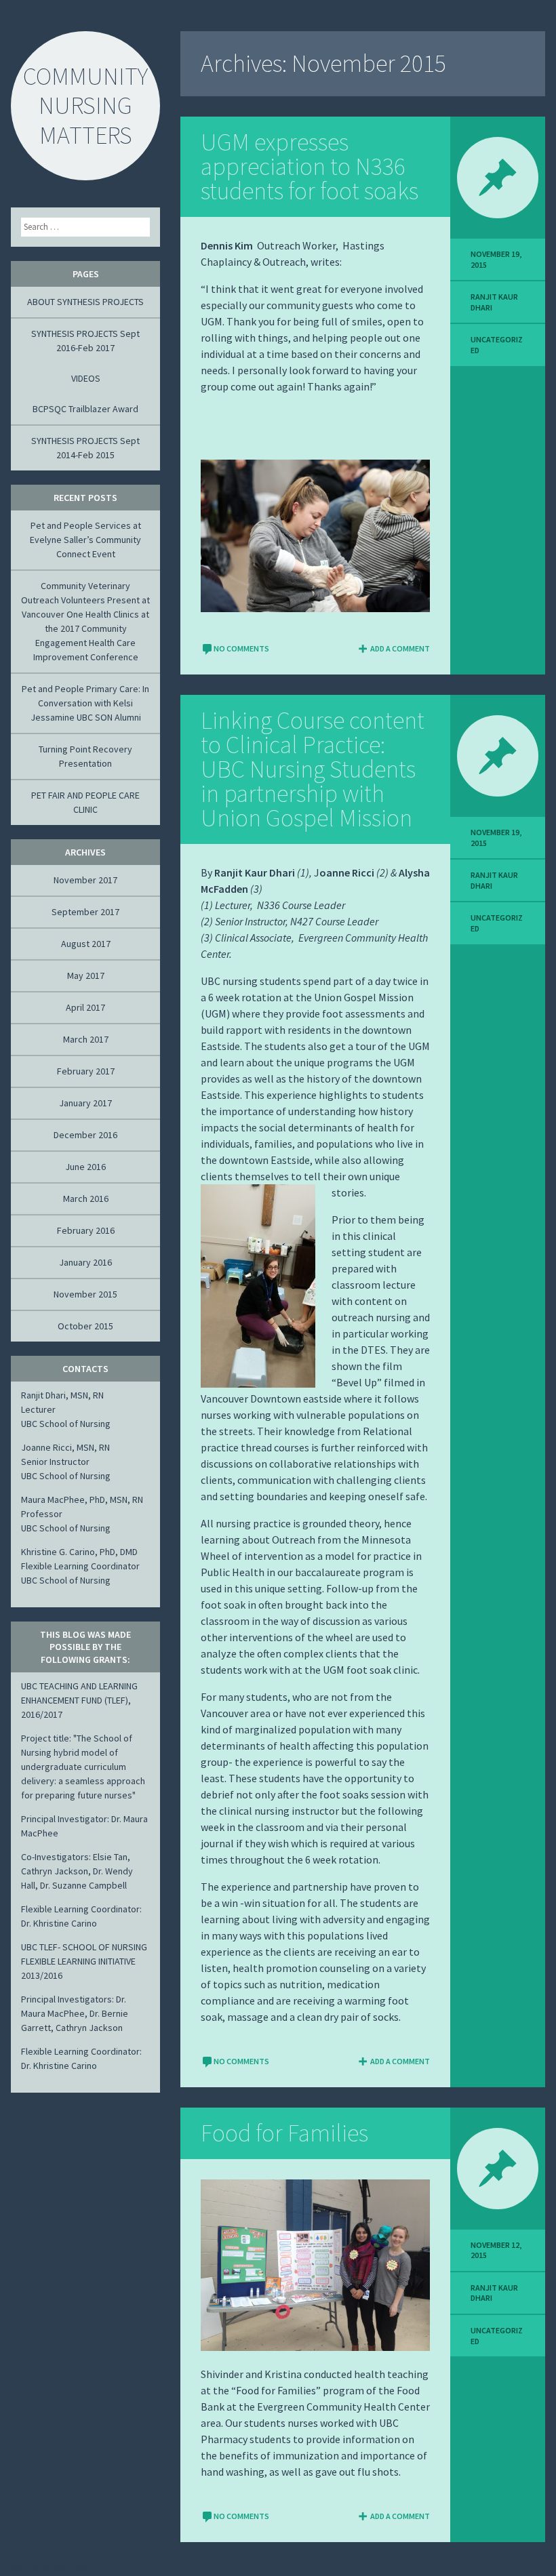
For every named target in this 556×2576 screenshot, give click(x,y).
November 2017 (85, 880)
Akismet (94, 2567)
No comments (241, 648)
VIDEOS (86, 378)
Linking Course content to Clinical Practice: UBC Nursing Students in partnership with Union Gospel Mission (313, 769)
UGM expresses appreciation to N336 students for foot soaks (310, 166)
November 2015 (85, 1294)
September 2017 (85, 912)
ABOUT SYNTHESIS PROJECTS (85, 302)
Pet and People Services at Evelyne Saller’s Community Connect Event (85, 540)
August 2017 (86, 944)
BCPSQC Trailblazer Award (85, 409)
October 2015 (85, 1326)
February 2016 (86, 1230)
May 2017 (86, 975)
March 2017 (86, 1039)
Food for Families (284, 2133)
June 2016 (85, 1167)
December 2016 (85, 1135)
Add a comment (400, 648)
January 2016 (85, 1262)
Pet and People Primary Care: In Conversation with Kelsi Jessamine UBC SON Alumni (85, 703)
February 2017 (86, 1071)
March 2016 (86, 1199)
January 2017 (85, 1103)
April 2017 (85, 1007)
